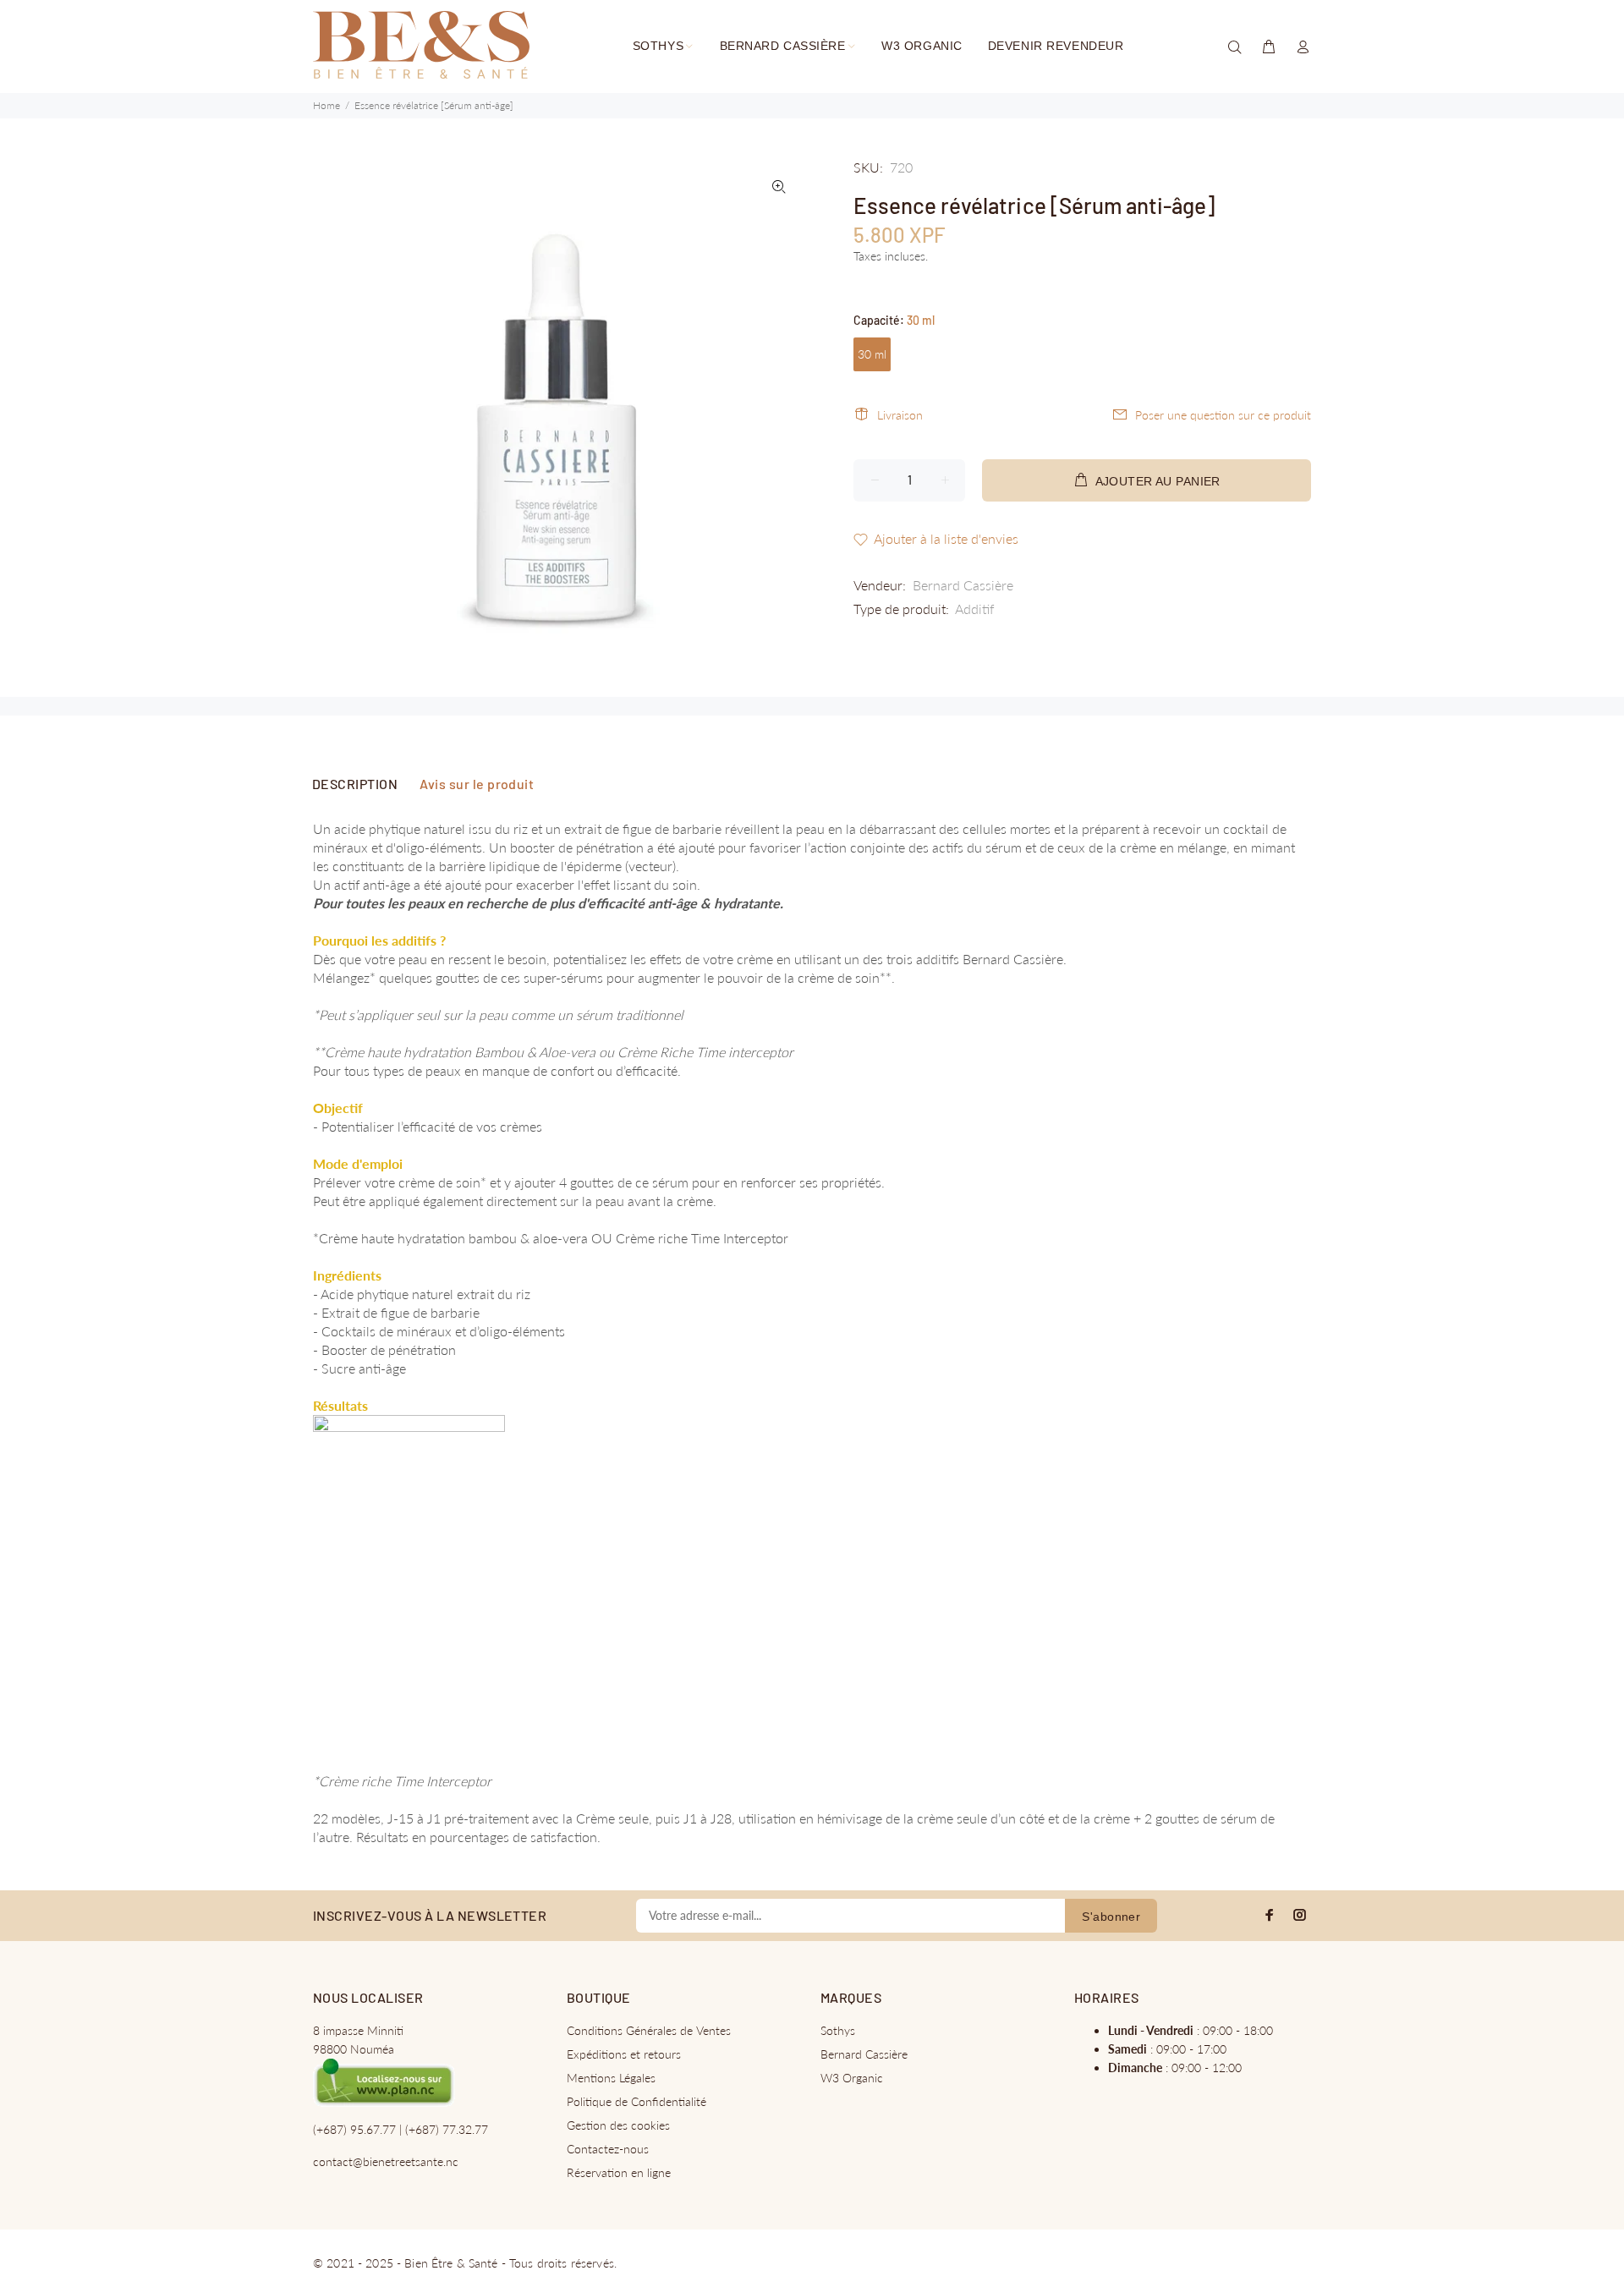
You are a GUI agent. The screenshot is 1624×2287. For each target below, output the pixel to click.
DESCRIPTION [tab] (355, 784)
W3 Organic (852, 2078)
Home (326, 105)
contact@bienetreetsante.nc (386, 2161)
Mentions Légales (611, 2078)
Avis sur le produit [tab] (477, 784)
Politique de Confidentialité (636, 2101)
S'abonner (1111, 1917)
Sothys (838, 2030)
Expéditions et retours (624, 2054)
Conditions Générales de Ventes (649, 2030)
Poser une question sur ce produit (1223, 415)
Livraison (900, 415)
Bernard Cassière (963, 585)
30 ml (872, 354)
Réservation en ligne (619, 2172)
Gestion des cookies (618, 2125)
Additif (974, 609)
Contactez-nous (608, 2149)
